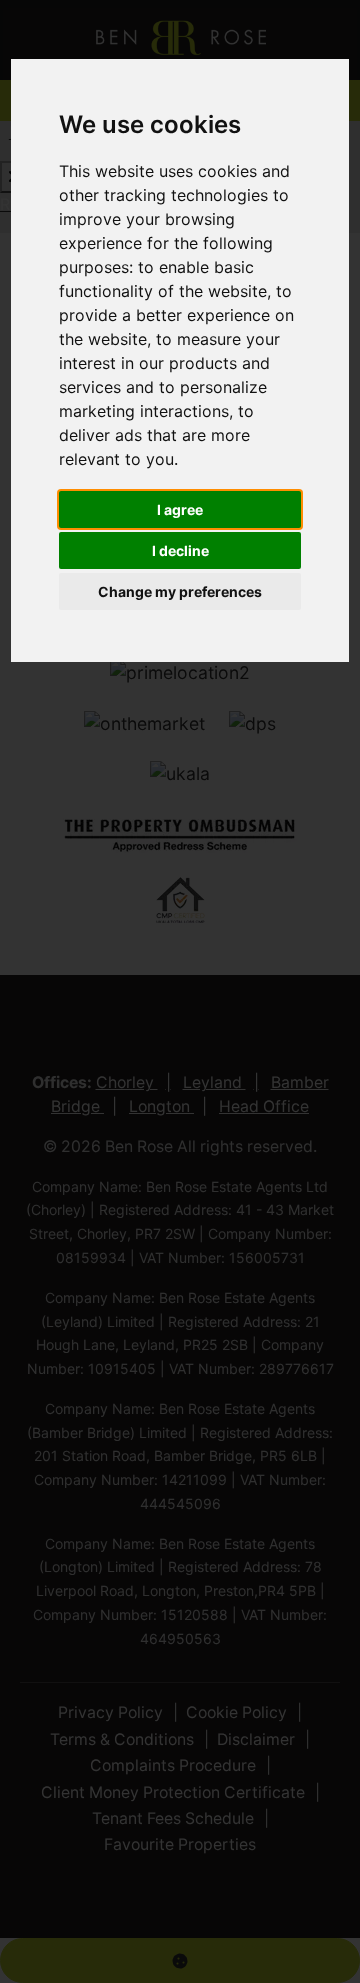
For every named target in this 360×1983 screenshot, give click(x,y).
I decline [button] (180, 550)
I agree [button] (180, 509)
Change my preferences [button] (180, 591)
